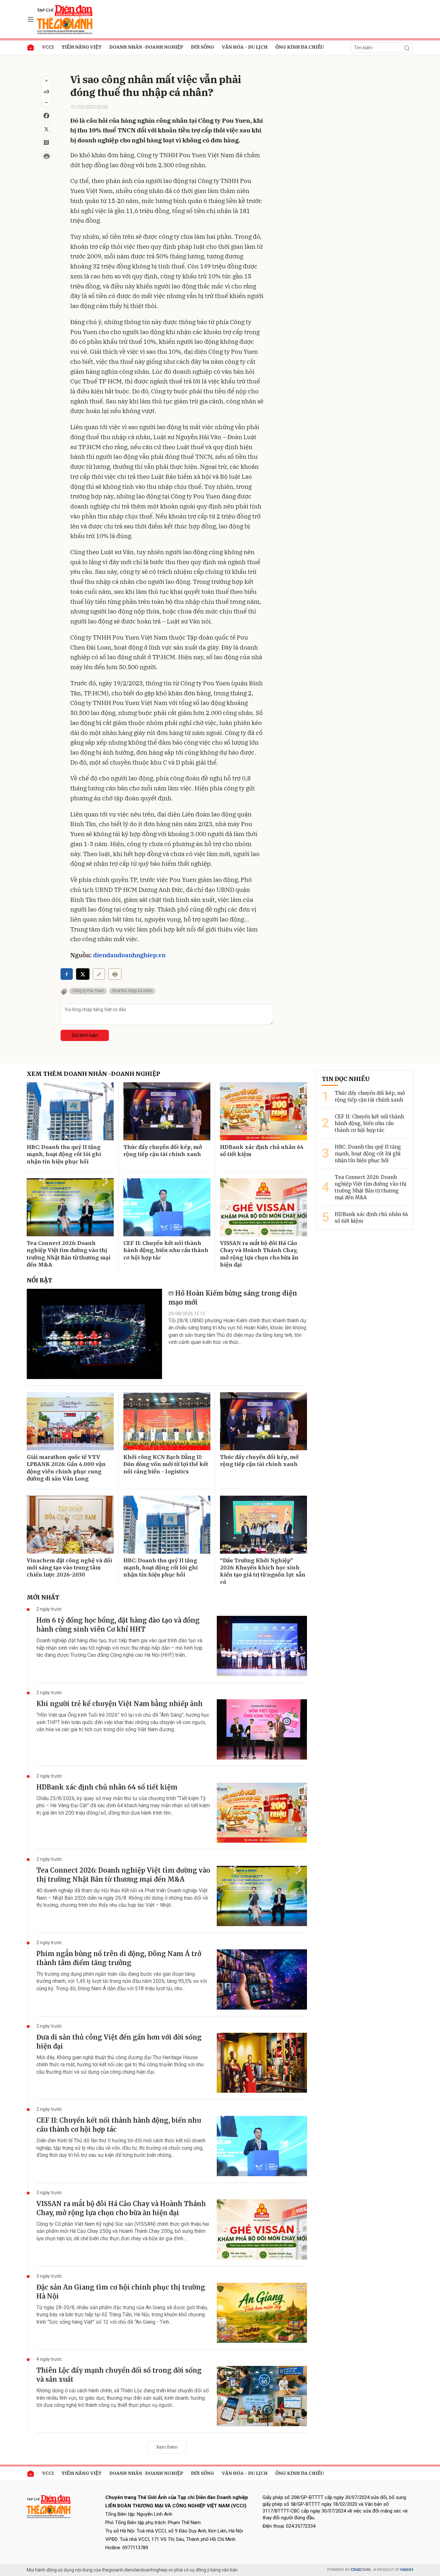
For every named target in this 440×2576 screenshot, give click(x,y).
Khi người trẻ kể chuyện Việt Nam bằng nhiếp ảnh (120, 1704)
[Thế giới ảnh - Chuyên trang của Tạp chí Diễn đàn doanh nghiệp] (65, 19)
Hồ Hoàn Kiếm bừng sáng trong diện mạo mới (233, 1298)
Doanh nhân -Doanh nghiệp (146, 47)
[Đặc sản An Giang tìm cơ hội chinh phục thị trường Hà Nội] (262, 2313)
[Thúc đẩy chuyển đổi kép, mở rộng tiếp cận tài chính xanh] (167, 1111)
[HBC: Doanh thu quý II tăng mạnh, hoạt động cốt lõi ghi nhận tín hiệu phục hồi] (70, 1111)
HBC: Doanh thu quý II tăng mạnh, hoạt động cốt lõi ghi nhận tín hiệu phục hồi (64, 1154)
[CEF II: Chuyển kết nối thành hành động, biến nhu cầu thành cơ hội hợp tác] (167, 1207)
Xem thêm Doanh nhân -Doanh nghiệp (93, 1074)
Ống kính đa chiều (300, 47)
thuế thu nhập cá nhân (132, 991)
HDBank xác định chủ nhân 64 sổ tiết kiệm (262, 1151)
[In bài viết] (46, 157)
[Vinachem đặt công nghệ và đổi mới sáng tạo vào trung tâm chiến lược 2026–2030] (70, 1525)
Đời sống (203, 47)
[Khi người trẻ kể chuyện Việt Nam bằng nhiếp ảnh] (262, 1729)
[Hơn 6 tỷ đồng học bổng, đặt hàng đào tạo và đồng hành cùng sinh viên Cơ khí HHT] (262, 1646)
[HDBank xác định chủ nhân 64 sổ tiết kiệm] (263, 1111)
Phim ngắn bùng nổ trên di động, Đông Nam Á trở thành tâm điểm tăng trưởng (119, 1958)
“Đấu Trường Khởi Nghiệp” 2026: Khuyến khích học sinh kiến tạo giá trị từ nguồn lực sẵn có (263, 1571)
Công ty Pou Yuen (88, 991)
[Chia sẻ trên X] (46, 130)
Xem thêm (167, 2447)
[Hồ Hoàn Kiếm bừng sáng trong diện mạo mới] (94, 1334)
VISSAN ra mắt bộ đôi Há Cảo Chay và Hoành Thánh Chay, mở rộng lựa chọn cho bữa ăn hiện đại (259, 1254)
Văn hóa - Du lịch (245, 47)
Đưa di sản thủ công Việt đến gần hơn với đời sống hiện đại (119, 2042)
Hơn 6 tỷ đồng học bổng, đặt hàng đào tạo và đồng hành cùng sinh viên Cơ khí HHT (118, 1625)
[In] (115, 974)
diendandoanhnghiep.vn (129, 955)
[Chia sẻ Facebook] (46, 116)
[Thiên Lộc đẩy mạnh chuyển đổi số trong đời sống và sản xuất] (262, 2396)
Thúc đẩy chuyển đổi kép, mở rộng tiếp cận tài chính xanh (163, 1151)
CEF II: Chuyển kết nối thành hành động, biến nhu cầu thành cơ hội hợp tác (166, 1250)
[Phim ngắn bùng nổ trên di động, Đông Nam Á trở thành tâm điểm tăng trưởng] (262, 1979)
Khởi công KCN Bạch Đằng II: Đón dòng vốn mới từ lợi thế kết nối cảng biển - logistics (166, 1464)
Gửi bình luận (85, 1035)
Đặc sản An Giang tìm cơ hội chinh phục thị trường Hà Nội (121, 2292)
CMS (361, 2570)
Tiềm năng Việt (81, 47)
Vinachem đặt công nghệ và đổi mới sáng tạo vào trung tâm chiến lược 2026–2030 (69, 1568)
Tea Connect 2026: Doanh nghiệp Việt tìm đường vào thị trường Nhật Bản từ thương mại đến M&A (69, 1254)
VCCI (48, 47)
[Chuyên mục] (31, 19)
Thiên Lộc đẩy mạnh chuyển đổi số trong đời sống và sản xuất (119, 2375)
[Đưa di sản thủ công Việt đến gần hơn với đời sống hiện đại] (262, 2063)
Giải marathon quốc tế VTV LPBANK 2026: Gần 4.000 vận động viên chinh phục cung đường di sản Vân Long (66, 1468)
